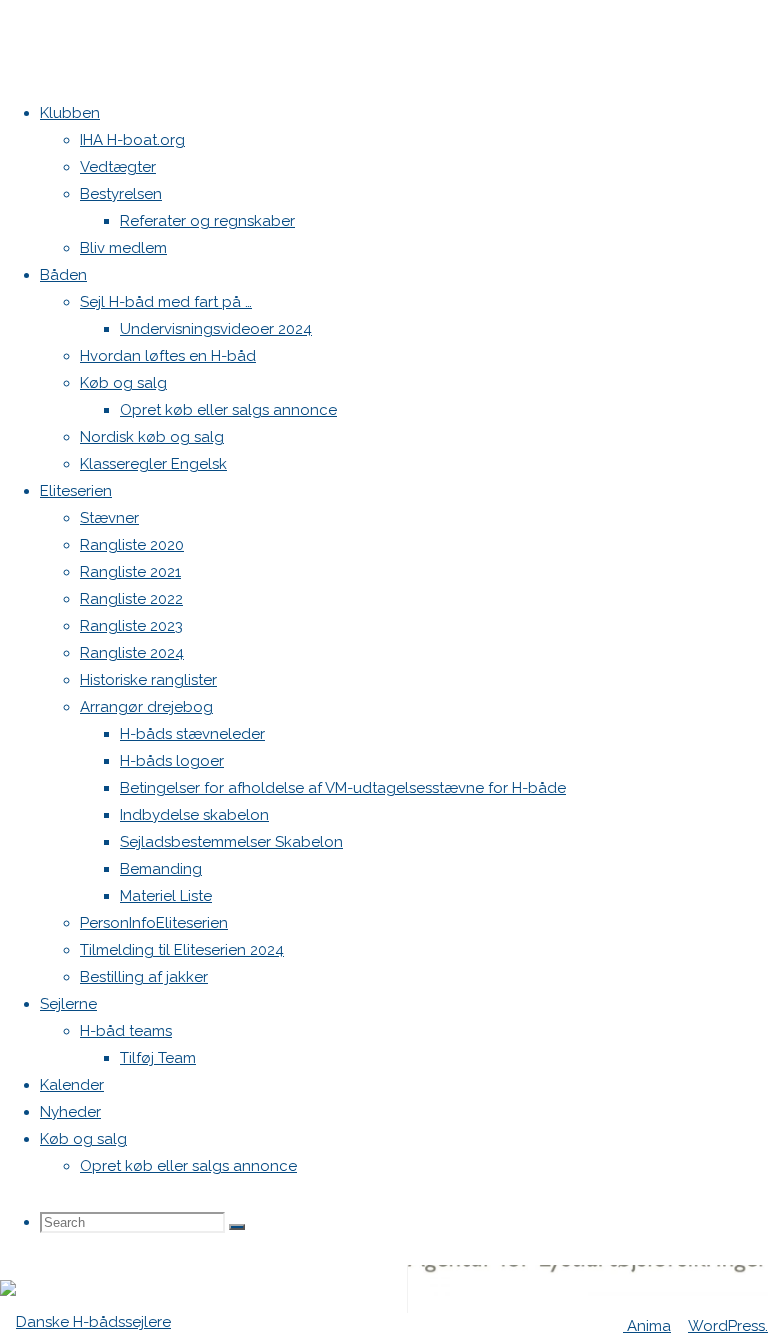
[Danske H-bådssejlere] (85, 1322)
